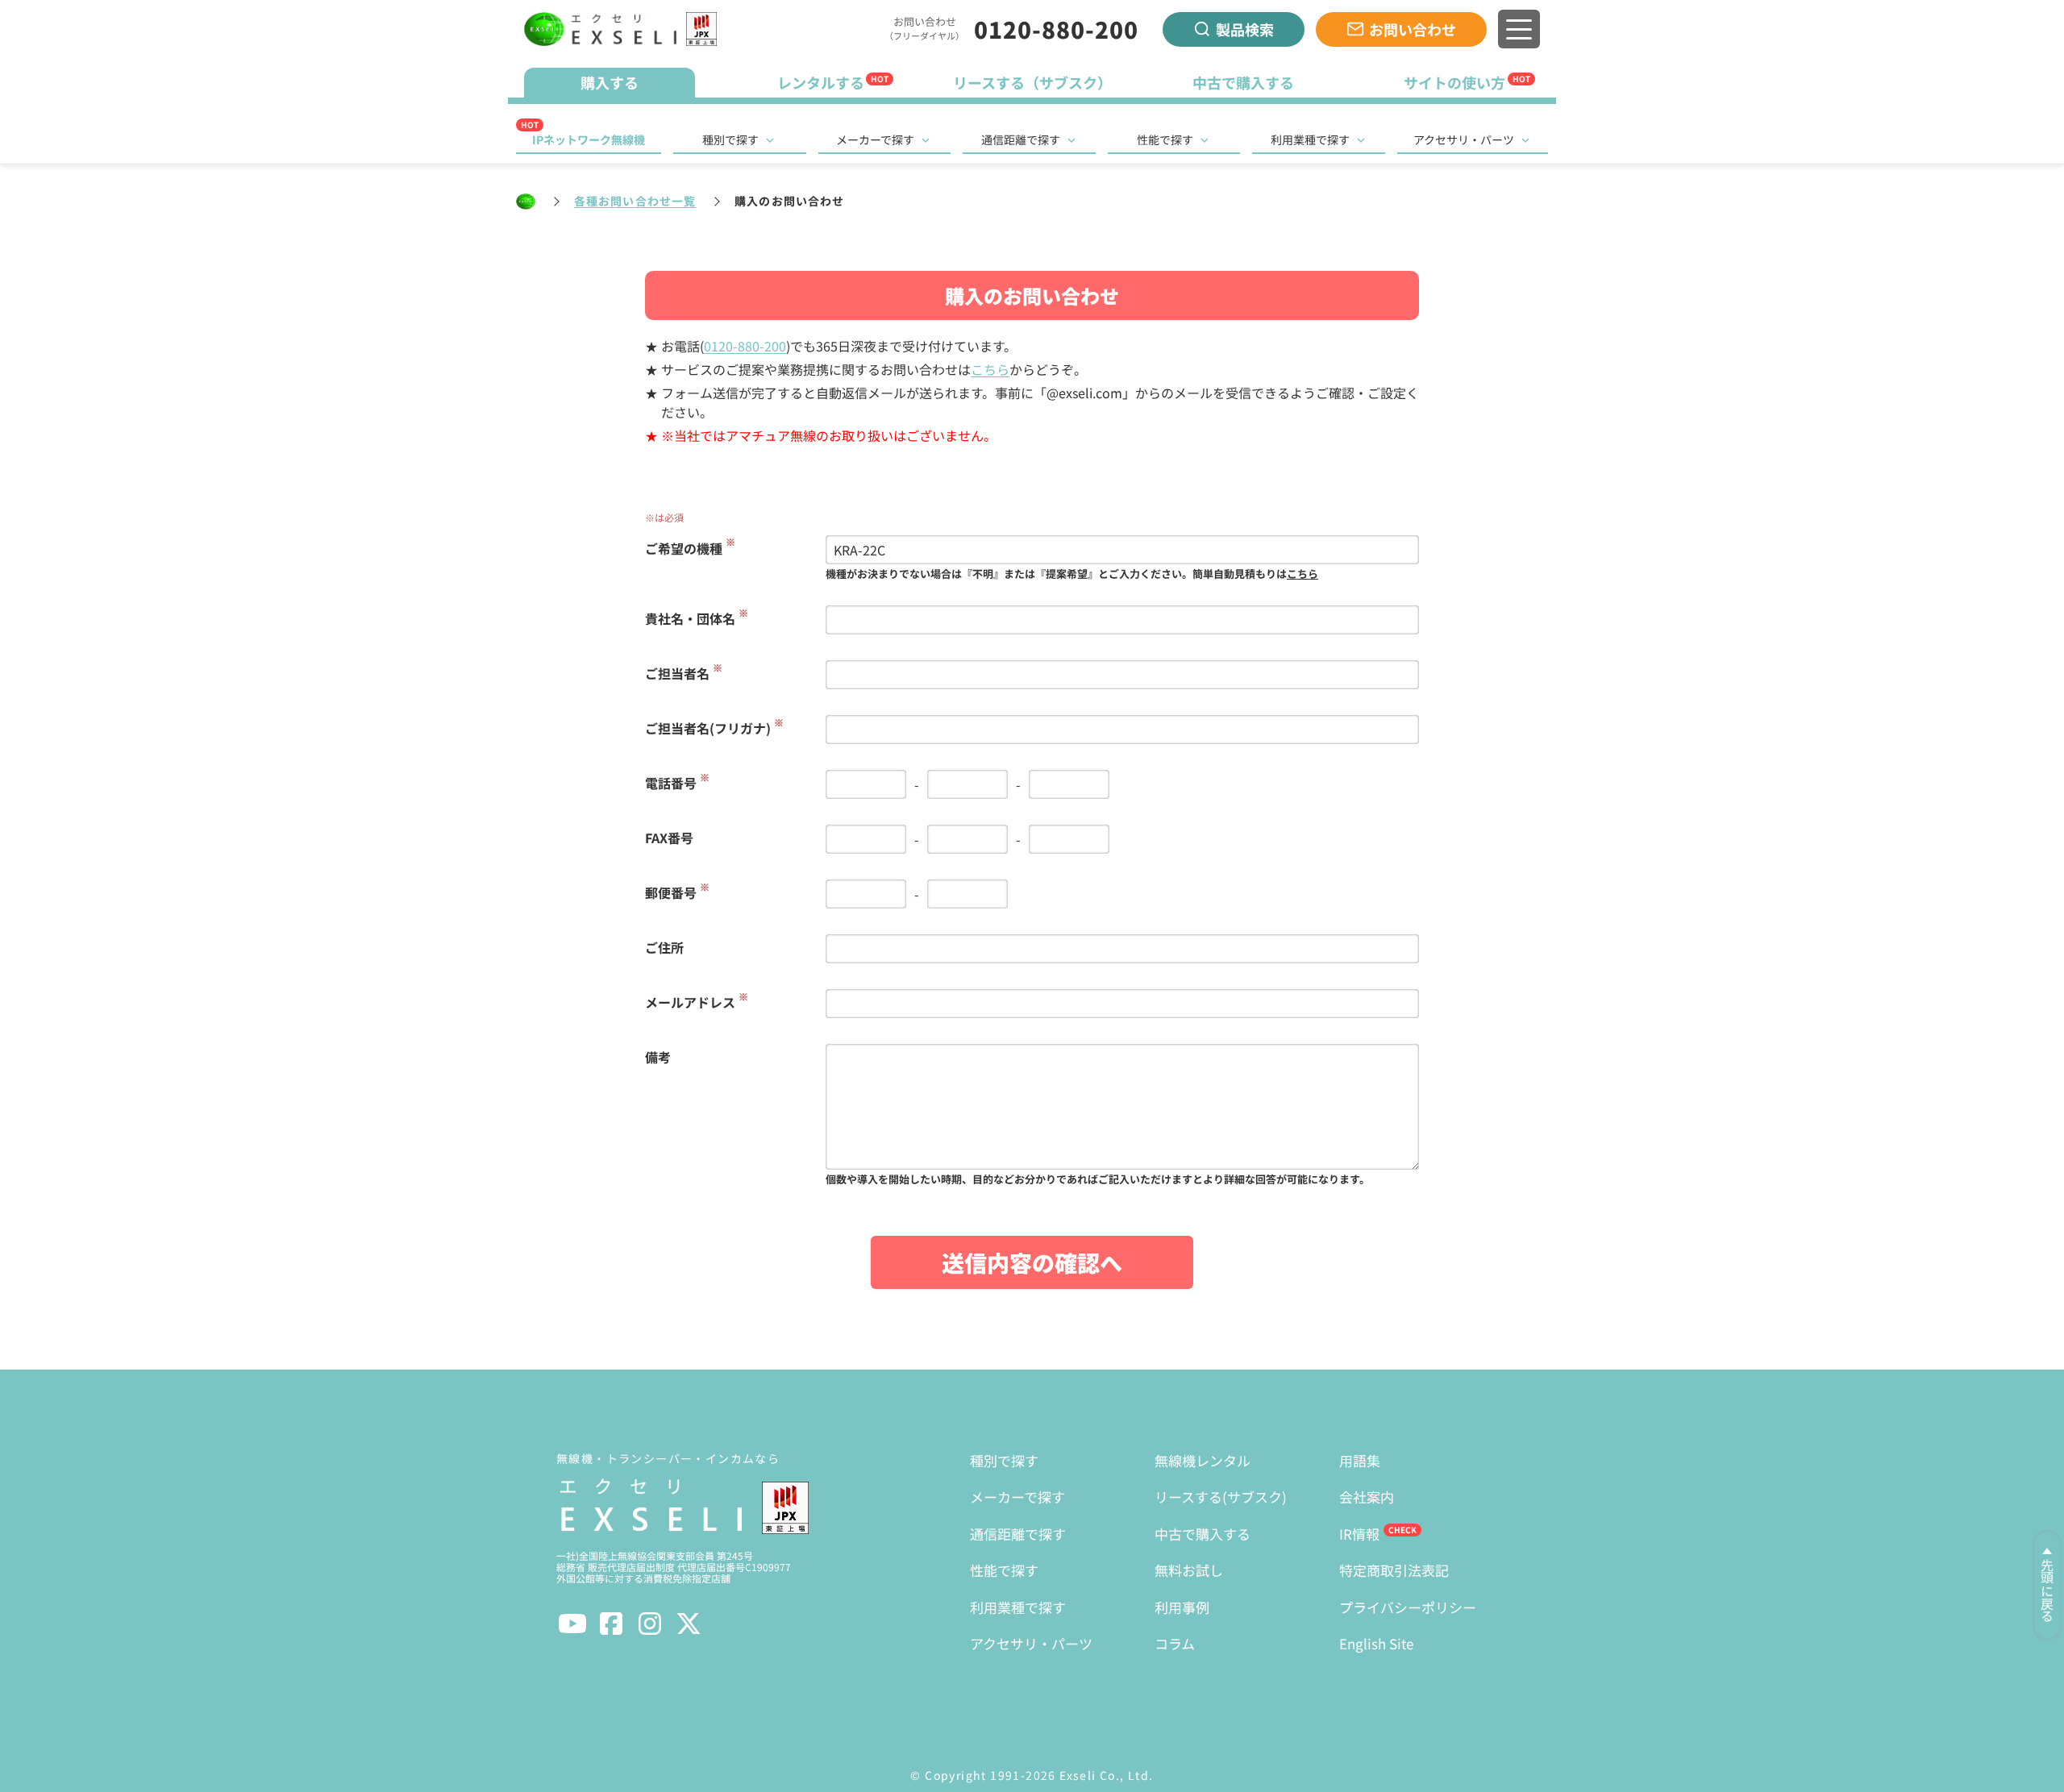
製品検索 (1245, 29)
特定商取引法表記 (1394, 1570)
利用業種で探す (1310, 139)
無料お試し (1189, 1570)
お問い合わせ (1413, 29)
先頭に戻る (2047, 1590)
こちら (990, 369)
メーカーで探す (875, 139)
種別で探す (730, 139)
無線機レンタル (1203, 1460)
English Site (1376, 1643)
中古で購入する (1203, 1534)
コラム (1175, 1643)
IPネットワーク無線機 (589, 139)
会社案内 (1367, 1497)
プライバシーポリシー (1408, 1607)
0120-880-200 (1056, 29)
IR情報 (1359, 1534)
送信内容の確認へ (1032, 1262)
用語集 (1360, 1460)
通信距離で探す (1021, 139)
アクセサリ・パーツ (1464, 139)
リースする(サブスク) (1221, 1497)
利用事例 (1182, 1607)
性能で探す (1165, 139)
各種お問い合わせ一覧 (635, 201)
